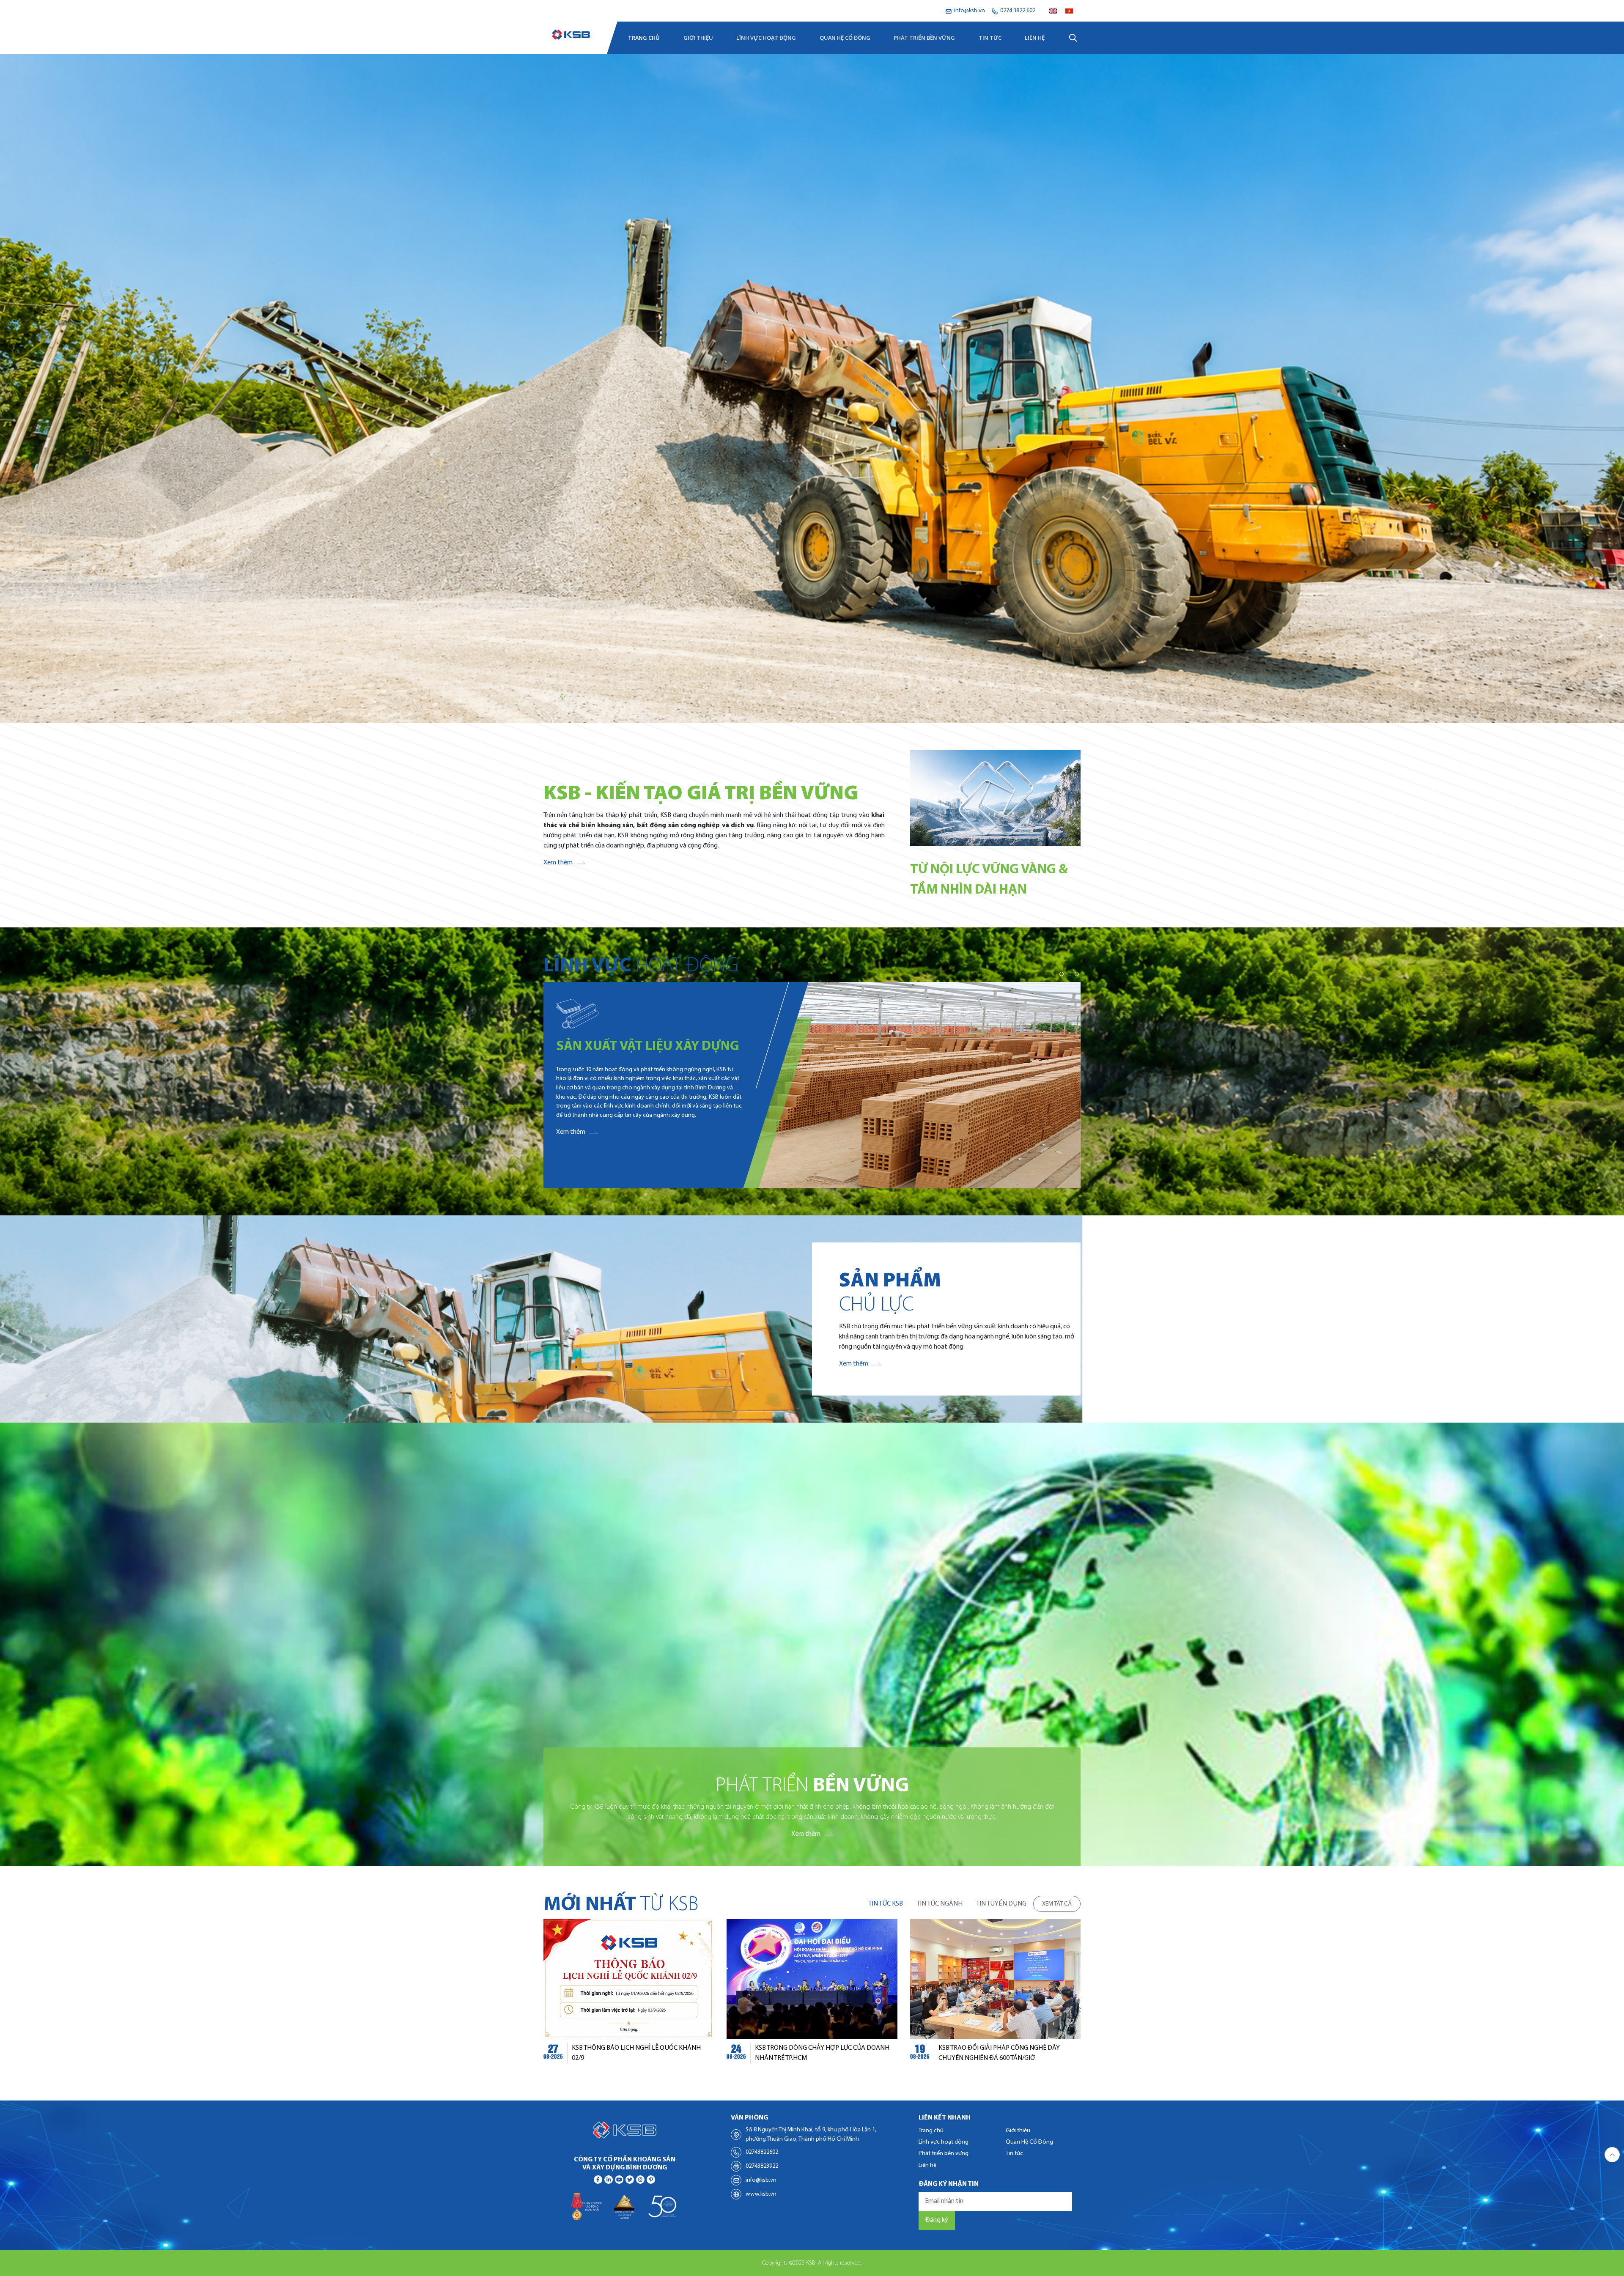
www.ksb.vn (761, 2194)
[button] (547, 697)
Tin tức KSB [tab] (886, 1904)
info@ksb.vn (761, 2180)
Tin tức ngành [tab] (940, 1904)
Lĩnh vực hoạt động (766, 38)
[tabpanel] (812, 1996)
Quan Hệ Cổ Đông (845, 38)
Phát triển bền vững (924, 38)
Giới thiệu (698, 38)
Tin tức (990, 38)
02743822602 (762, 2152)
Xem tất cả (1057, 1904)
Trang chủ (644, 38)
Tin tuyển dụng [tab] (1001, 1904)
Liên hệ (1035, 38)
